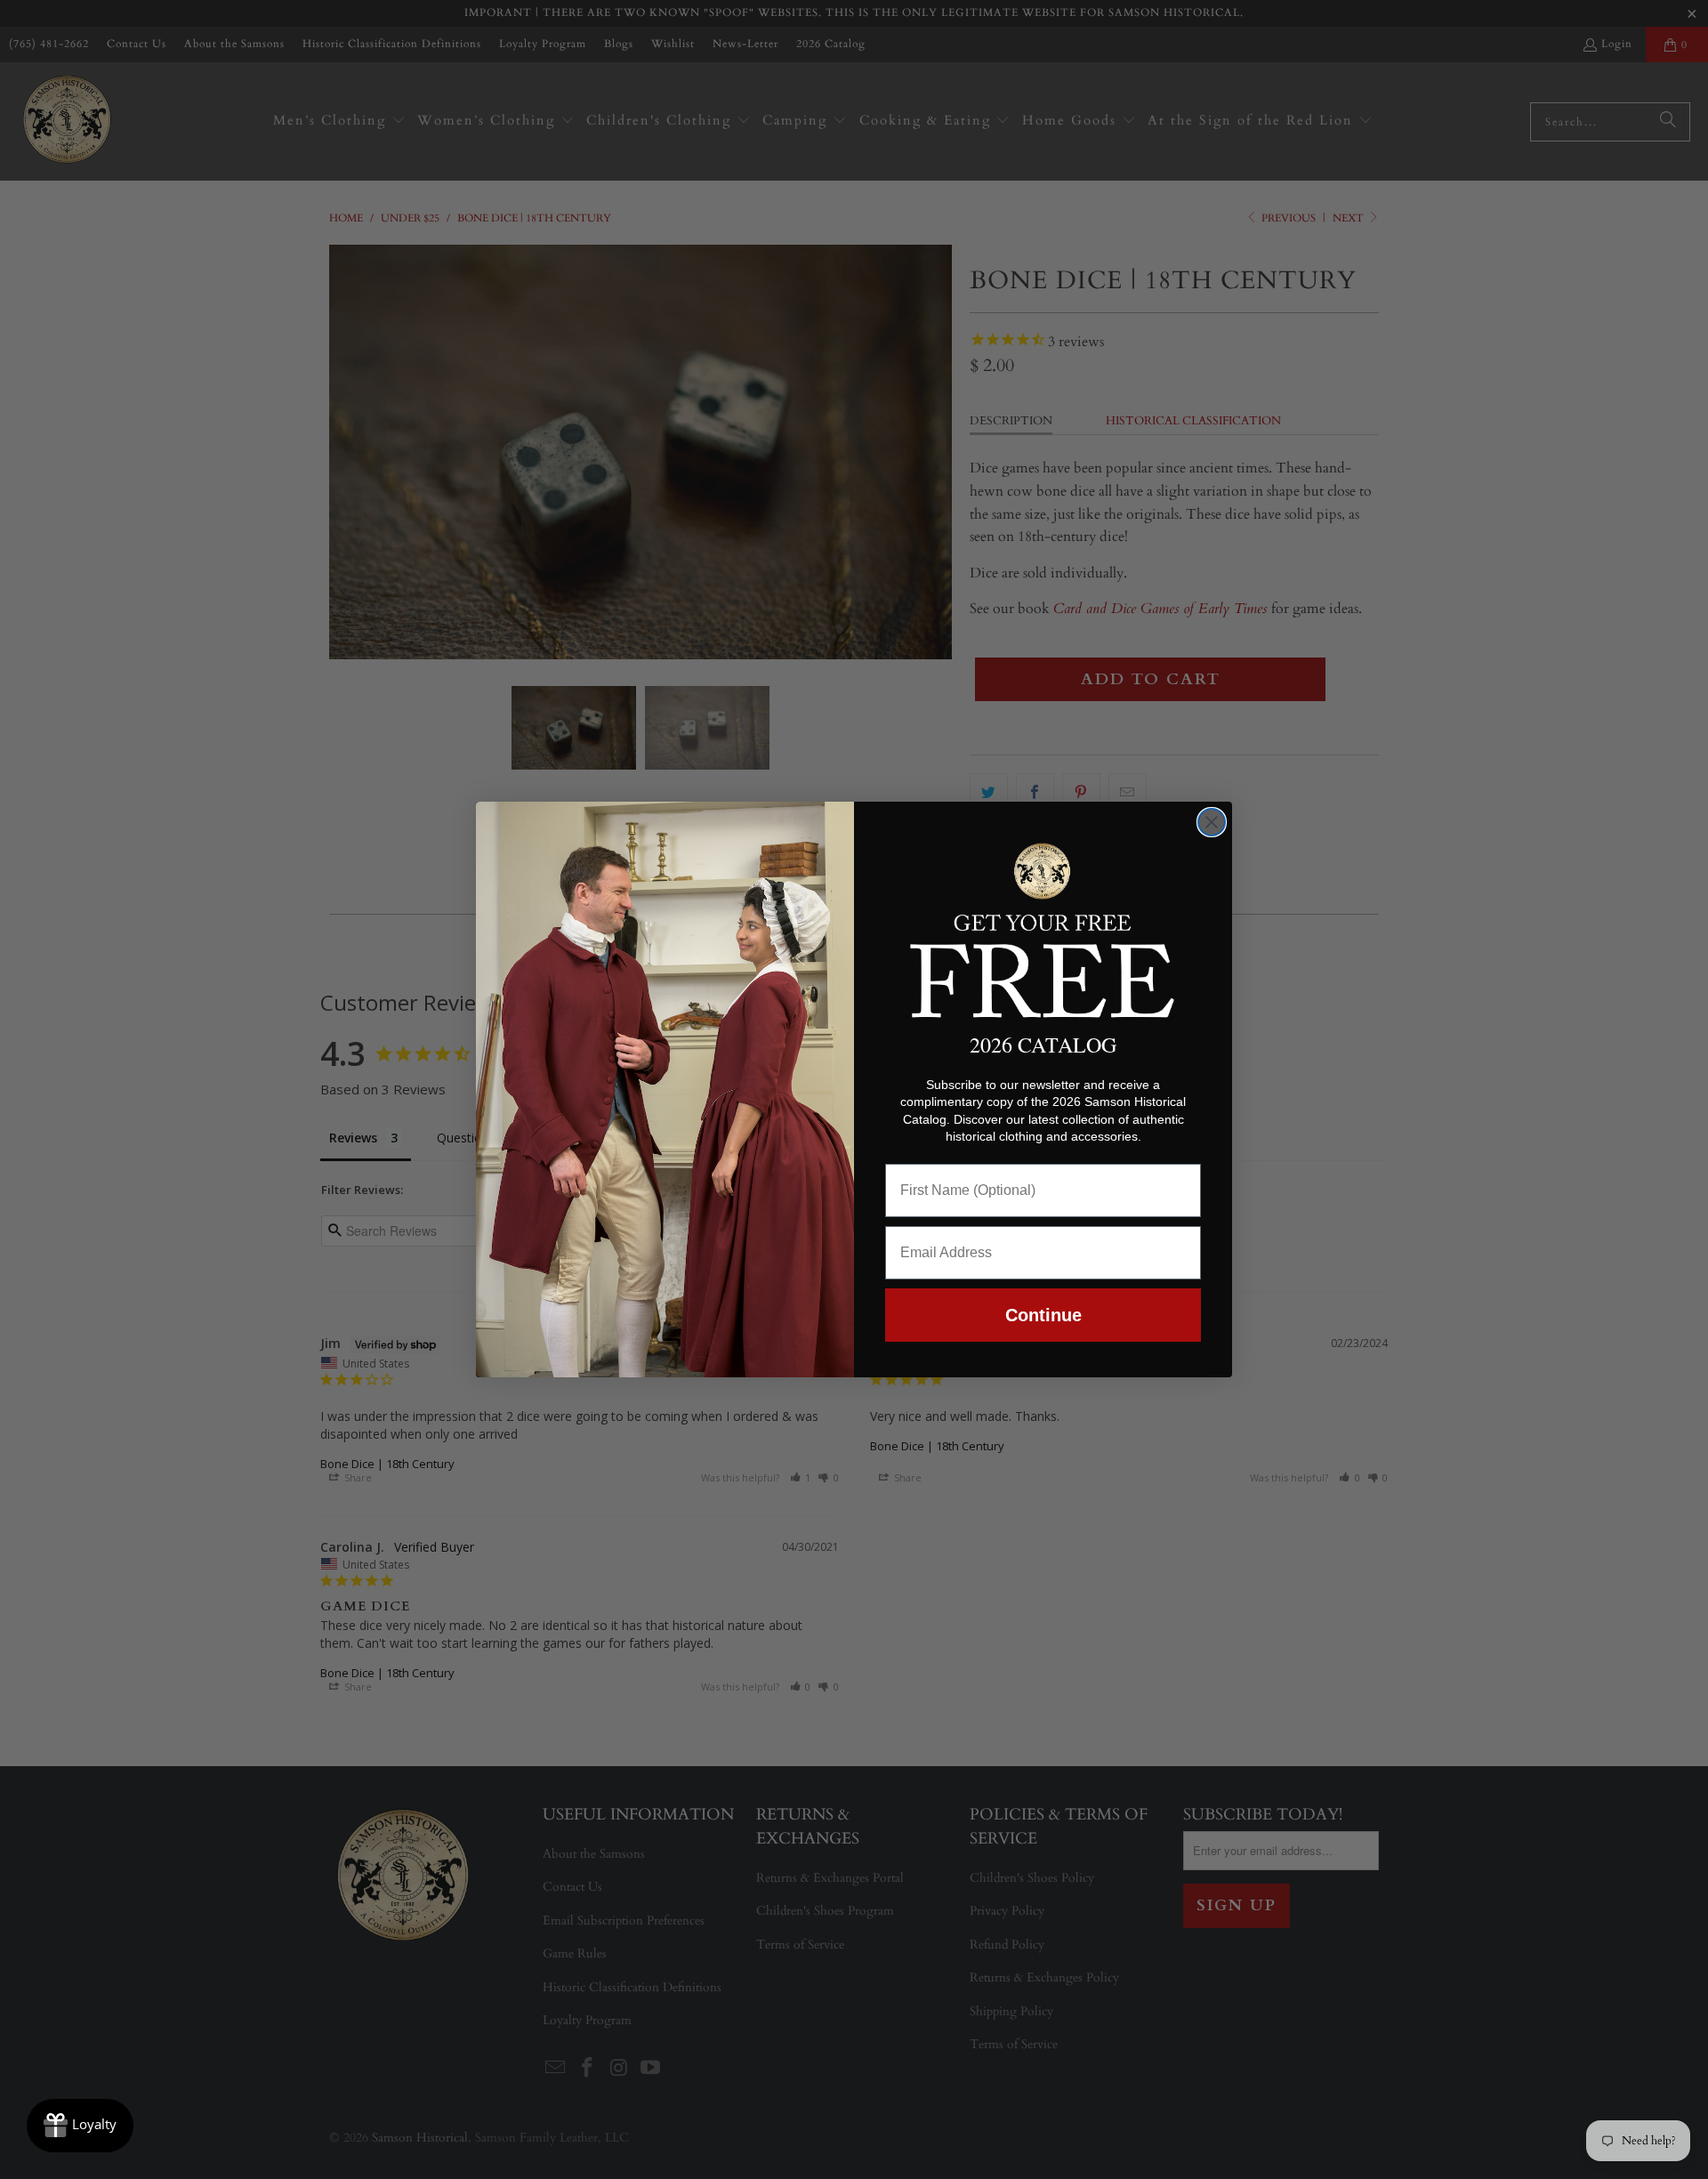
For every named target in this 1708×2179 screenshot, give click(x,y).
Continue (1043, 1315)
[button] (1043, 927)
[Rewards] (80, 2126)
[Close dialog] (1212, 822)
